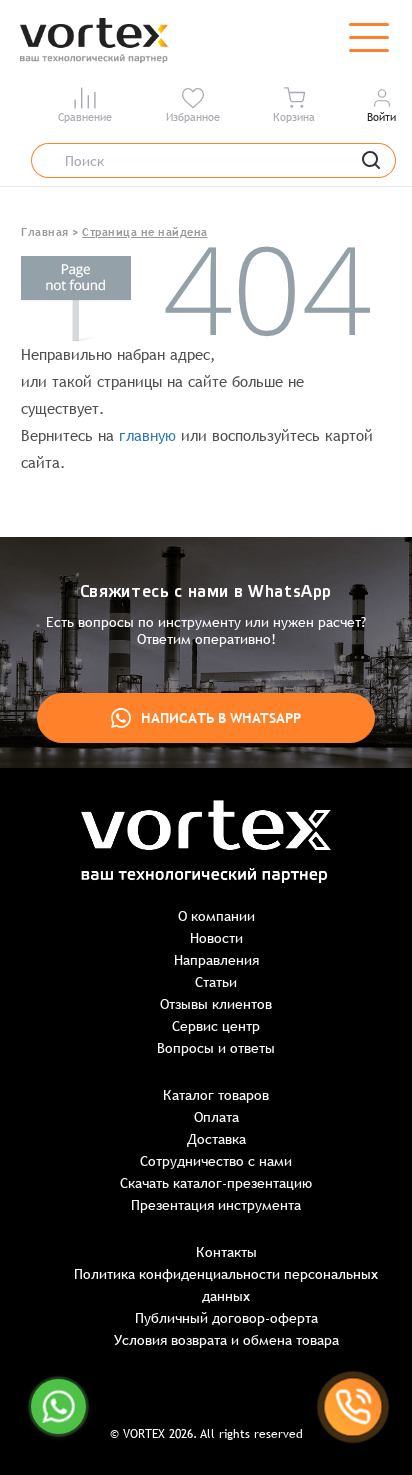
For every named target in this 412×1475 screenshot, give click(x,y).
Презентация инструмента (216, 1205)
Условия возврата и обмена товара (226, 1340)
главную (147, 435)
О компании (216, 916)
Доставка (216, 1139)
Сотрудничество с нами (216, 1161)
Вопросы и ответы (216, 1048)
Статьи (216, 982)
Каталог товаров (216, 1095)
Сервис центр (216, 1026)
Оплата (216, 1117)
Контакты (226, 1252)
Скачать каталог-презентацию (216, 1183)
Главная (45, 232)
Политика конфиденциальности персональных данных (226, 1285)
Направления (216, 960)
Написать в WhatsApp (221, 718)
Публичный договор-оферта (226, 1318)
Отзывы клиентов (216, 1004)
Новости (216, 938)
